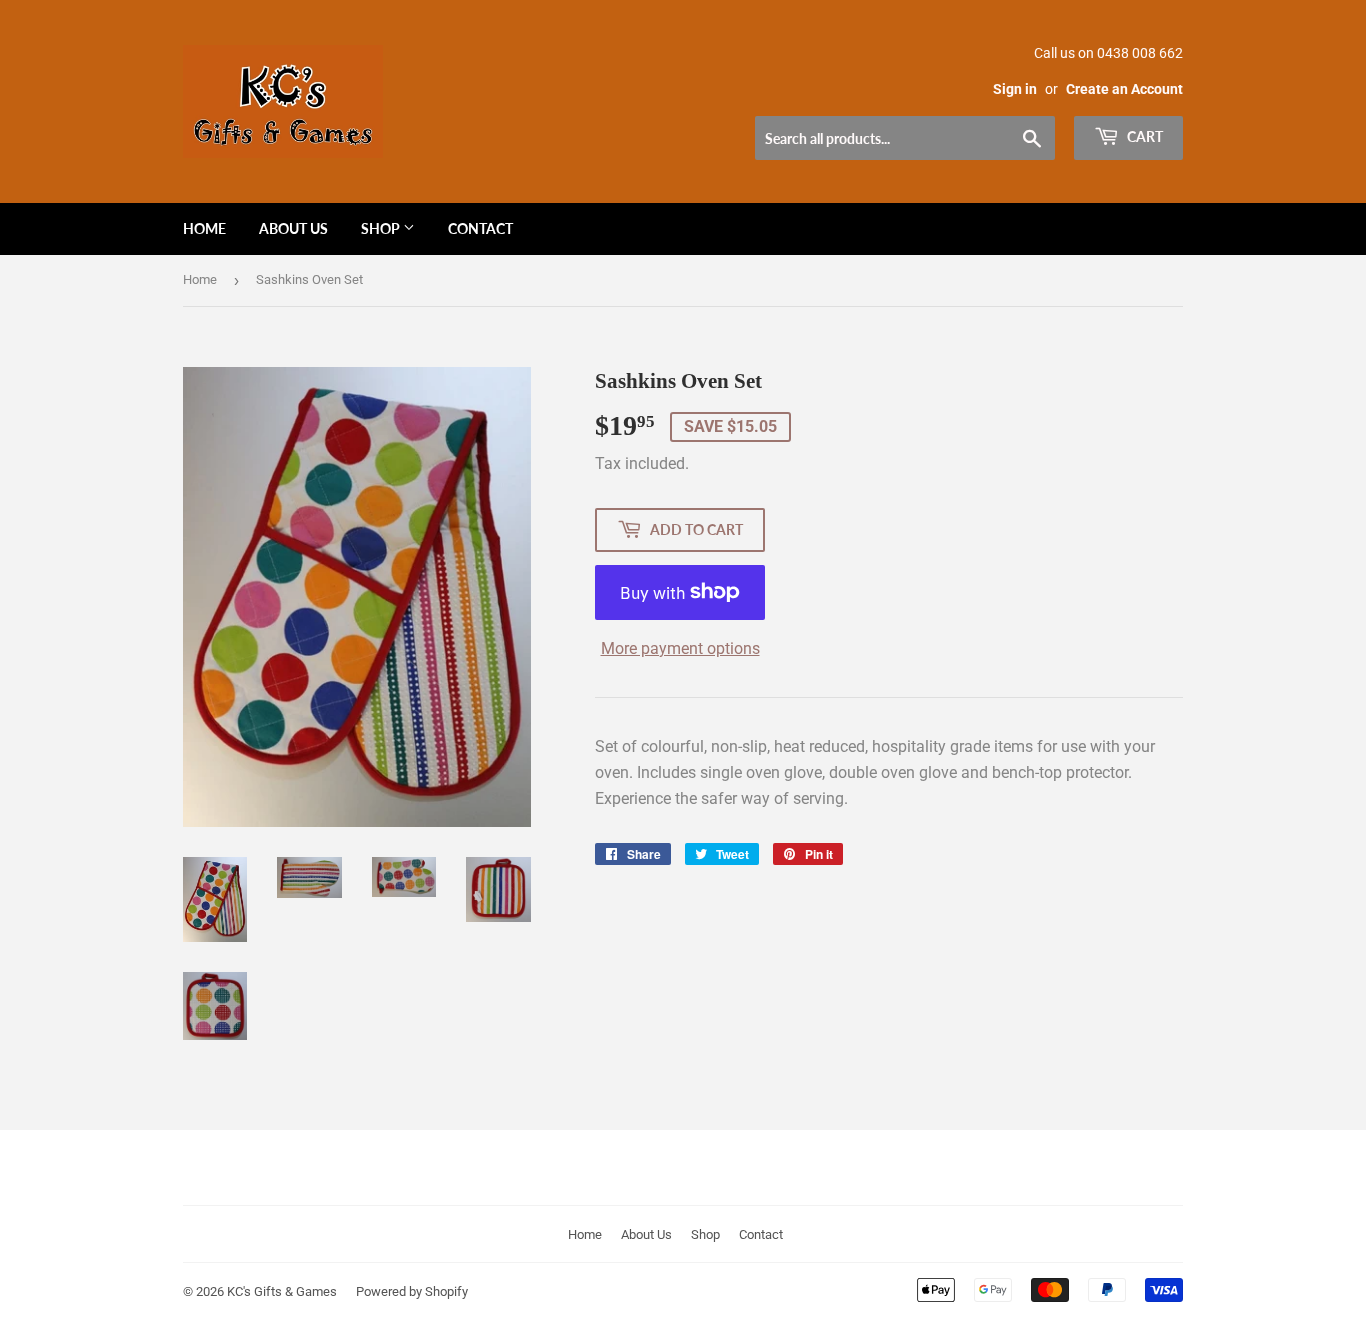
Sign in (1015, 89)
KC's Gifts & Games (282, 1291)
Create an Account (1124, 89)
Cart (1143, 136)
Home (204, 228)
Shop (382, 228)
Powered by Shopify (412, 1291)
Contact (480, 228)
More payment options (680, 648)
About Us (293, 228)
